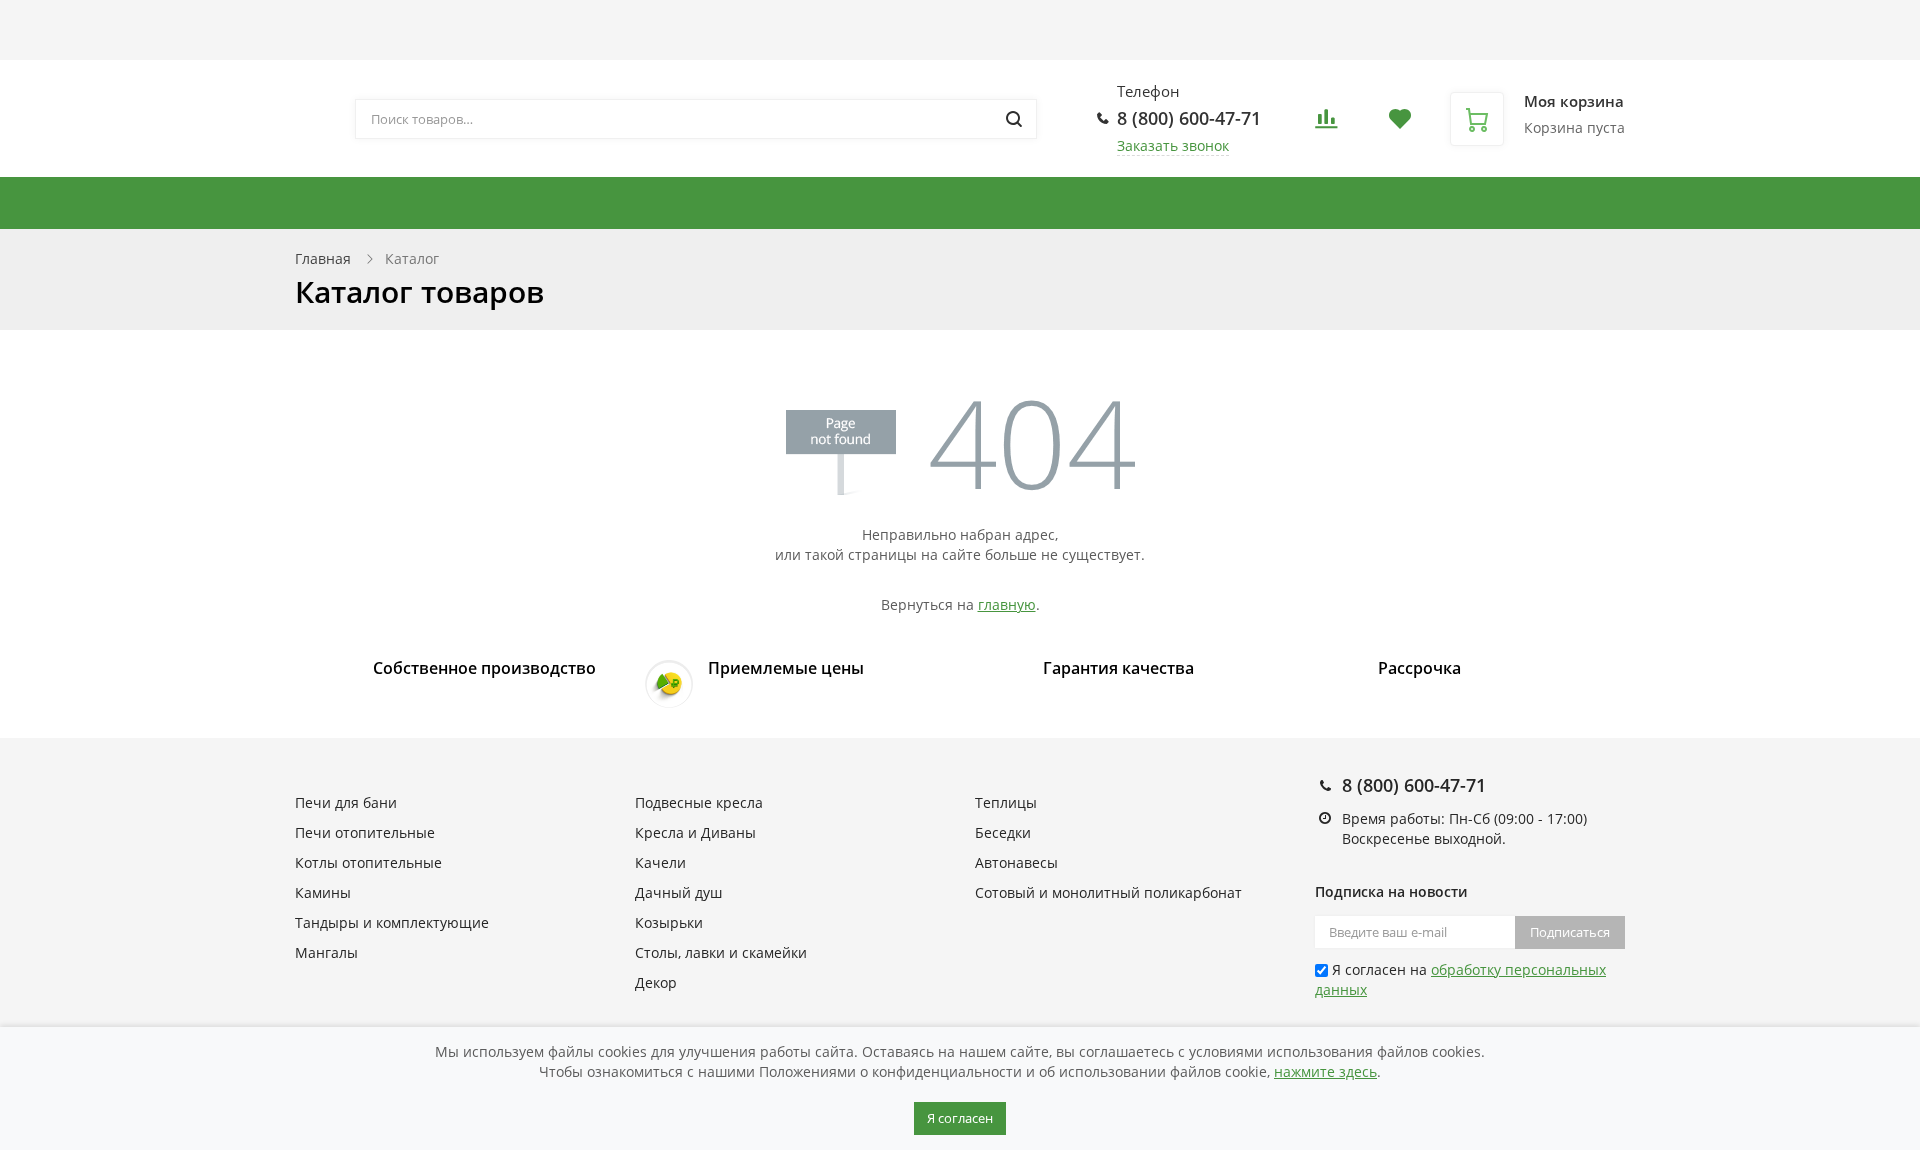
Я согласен (960, 1118)
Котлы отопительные (971, 203)
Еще (1014, 21)
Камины (323, 892)
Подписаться (1570, 932)
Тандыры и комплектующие (721, 203)
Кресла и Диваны (1339, 203)
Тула (1416, 49)
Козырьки (669, 922)
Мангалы (326, 952)
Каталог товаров (354, 21)
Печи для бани (1501, 203)
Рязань (1377, 49)
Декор (656, 982)
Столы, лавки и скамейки (721, 952)
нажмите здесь (1325, 1071)
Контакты (927, 21)
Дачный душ (678, 892)
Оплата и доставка (537, 21)
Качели (660, 862)
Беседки (1003, 832)
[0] (1326, 124)
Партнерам (681, 21)
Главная (323, 258)
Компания (797, 21)
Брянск (1312, 29)
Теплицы (1651, 203)
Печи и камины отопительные (433, 203)
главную (1007, 604)
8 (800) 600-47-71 (1189, 118)
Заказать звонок (1173, 145)
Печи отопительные (365, 832)
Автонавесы (1770, 203)
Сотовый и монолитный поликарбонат (1108, 892)
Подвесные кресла (1163, 203)
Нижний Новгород (1340, 39)
